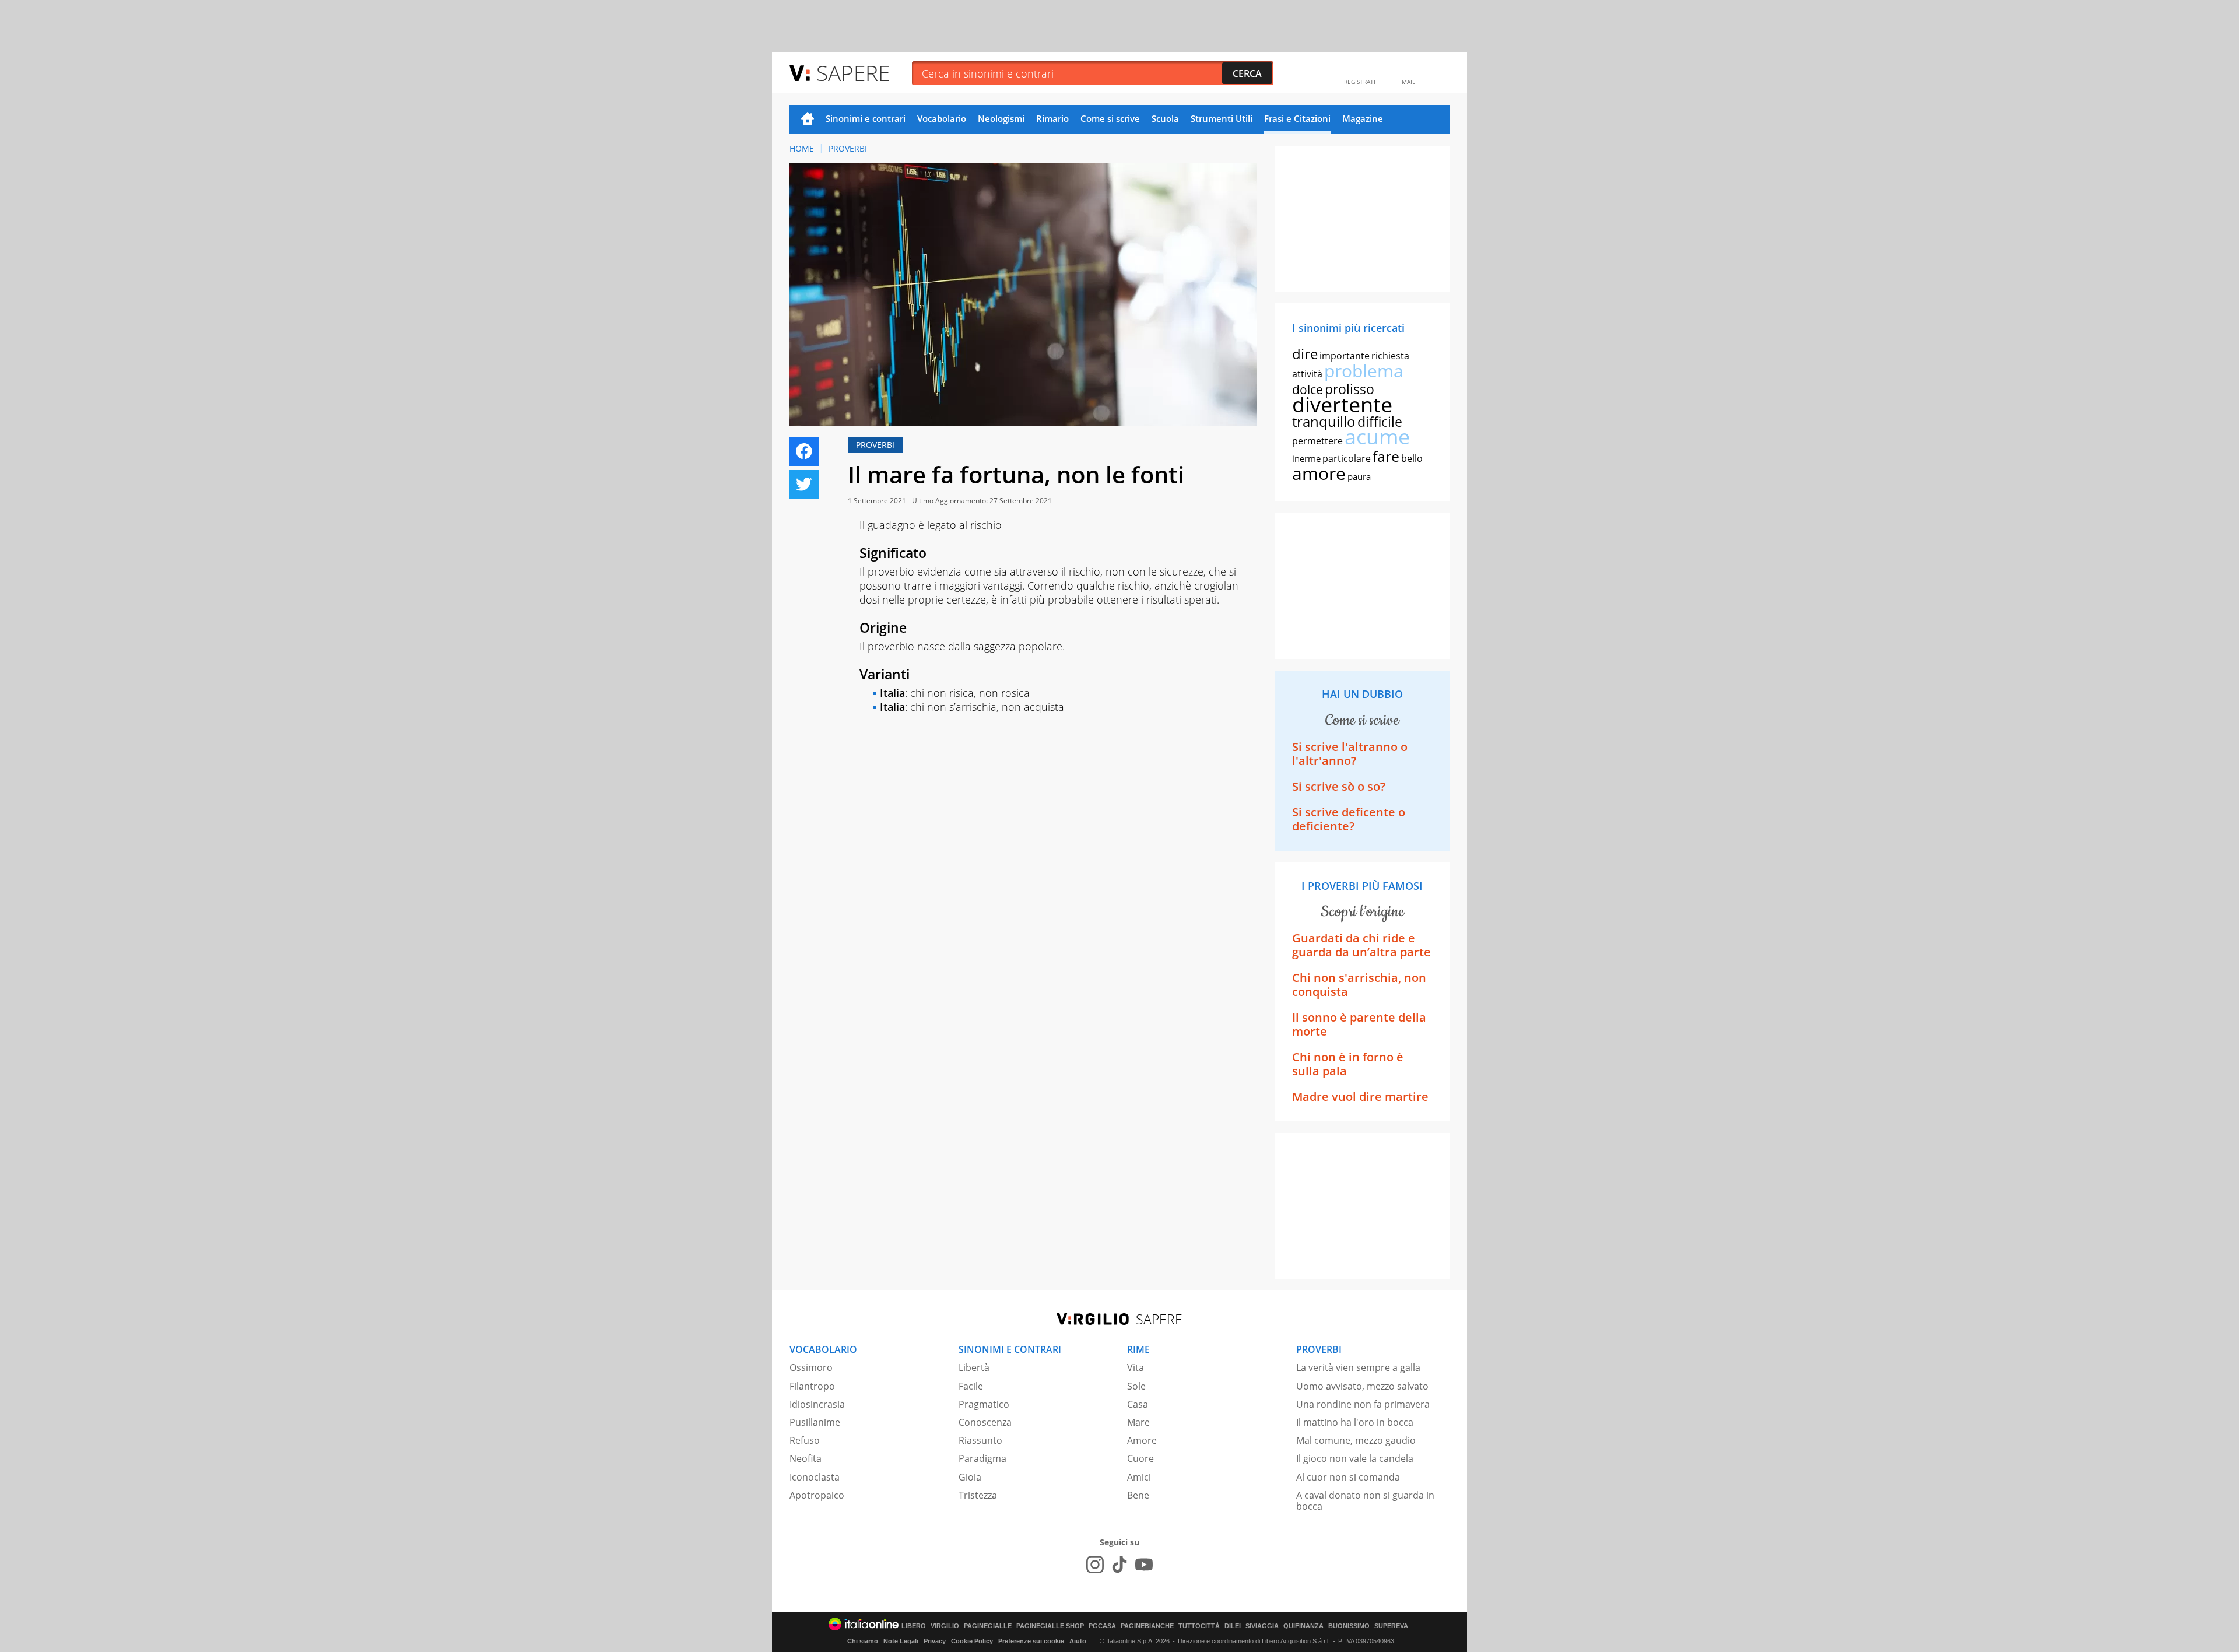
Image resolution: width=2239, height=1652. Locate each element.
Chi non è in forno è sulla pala (1348, 1064)
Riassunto (980, 1440)
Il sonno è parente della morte (1359, 1024)
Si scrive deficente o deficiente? (1349, 819)
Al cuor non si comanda (1348, 1477)
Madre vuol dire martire (1360, 1097)
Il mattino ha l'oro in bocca (1355, 1422)
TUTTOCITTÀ (1199, 1626)
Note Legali (901, 1641)
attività (1307, 374)
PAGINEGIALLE (988, 1626)
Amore (1142, 1440)
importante (1345, 356)
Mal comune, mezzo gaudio (1356, 1440)
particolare (1347, 458)
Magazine (1363, 118)
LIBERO (914, 1626)
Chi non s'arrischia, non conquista (1359, 985)
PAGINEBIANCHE (1147, 1626)
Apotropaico (817, 1495)
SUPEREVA (1391, 1626)
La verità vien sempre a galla (1358, 1367)
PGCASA (1102, 1626)
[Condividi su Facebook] (804, 451)
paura (1359, 476)
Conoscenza (985, 1422)
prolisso (1350, 389)
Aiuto (1078, 1641)
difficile (1380, 422)
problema (1364, 371)
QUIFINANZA (1303, 1626)
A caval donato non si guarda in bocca (1365, 1501)
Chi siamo (863, 1641)
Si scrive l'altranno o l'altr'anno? (1350, 754)
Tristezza (978, 1495)
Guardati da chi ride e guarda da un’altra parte (1361, 945)
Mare (1138, 1422)
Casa (1138, 1404)
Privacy (935, 1641)
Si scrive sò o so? (1339, 786)
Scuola (1165, 118)
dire (1305, 354)
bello (1412, 458)
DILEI (1233, 1626)
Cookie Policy (972, 1641)
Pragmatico (984, 1404)
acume (1377, 436)
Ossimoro (811, 1367)
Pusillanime (815, 1422)
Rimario (1052, 118)
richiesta (1390, 356)
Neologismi (1001, 118)
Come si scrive (1110, 118)
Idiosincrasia (817, 1404)
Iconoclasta (815, 1477)
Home (808, 120)
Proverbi (848, 148)
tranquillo (1324, 421)
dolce (1308, 390)
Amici (1139, 1477)
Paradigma (982, 1458)
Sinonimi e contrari (866, 118)
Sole (1136, 1386)
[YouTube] (1144, 1565)
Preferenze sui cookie (1031, 1641)
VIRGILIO (945, 1626)
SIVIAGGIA (1262, 1626)
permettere (1317, 441)
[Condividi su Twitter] (804, 485)
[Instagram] (1095, 1565)
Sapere (853, 73)
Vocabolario (942, 118)
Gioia (970, 1477)
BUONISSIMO (1349, 1626)
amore (1319, 473)
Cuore (1140, 1458)
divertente (1342, 404)
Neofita (806, 1458)
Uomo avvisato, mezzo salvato (1362, 1386)
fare (1386, 456)
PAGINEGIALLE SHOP (1050, 1626)
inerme (1306, 458)
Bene (1138, 1495)
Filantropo (812, 1386)
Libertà (974, 1367)
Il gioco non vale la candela (1355, 1458)
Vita (1136, 1367)
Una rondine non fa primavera (1363, 1404)
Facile (971, 1386)
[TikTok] (1119, 1565)
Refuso (805, 1440)
